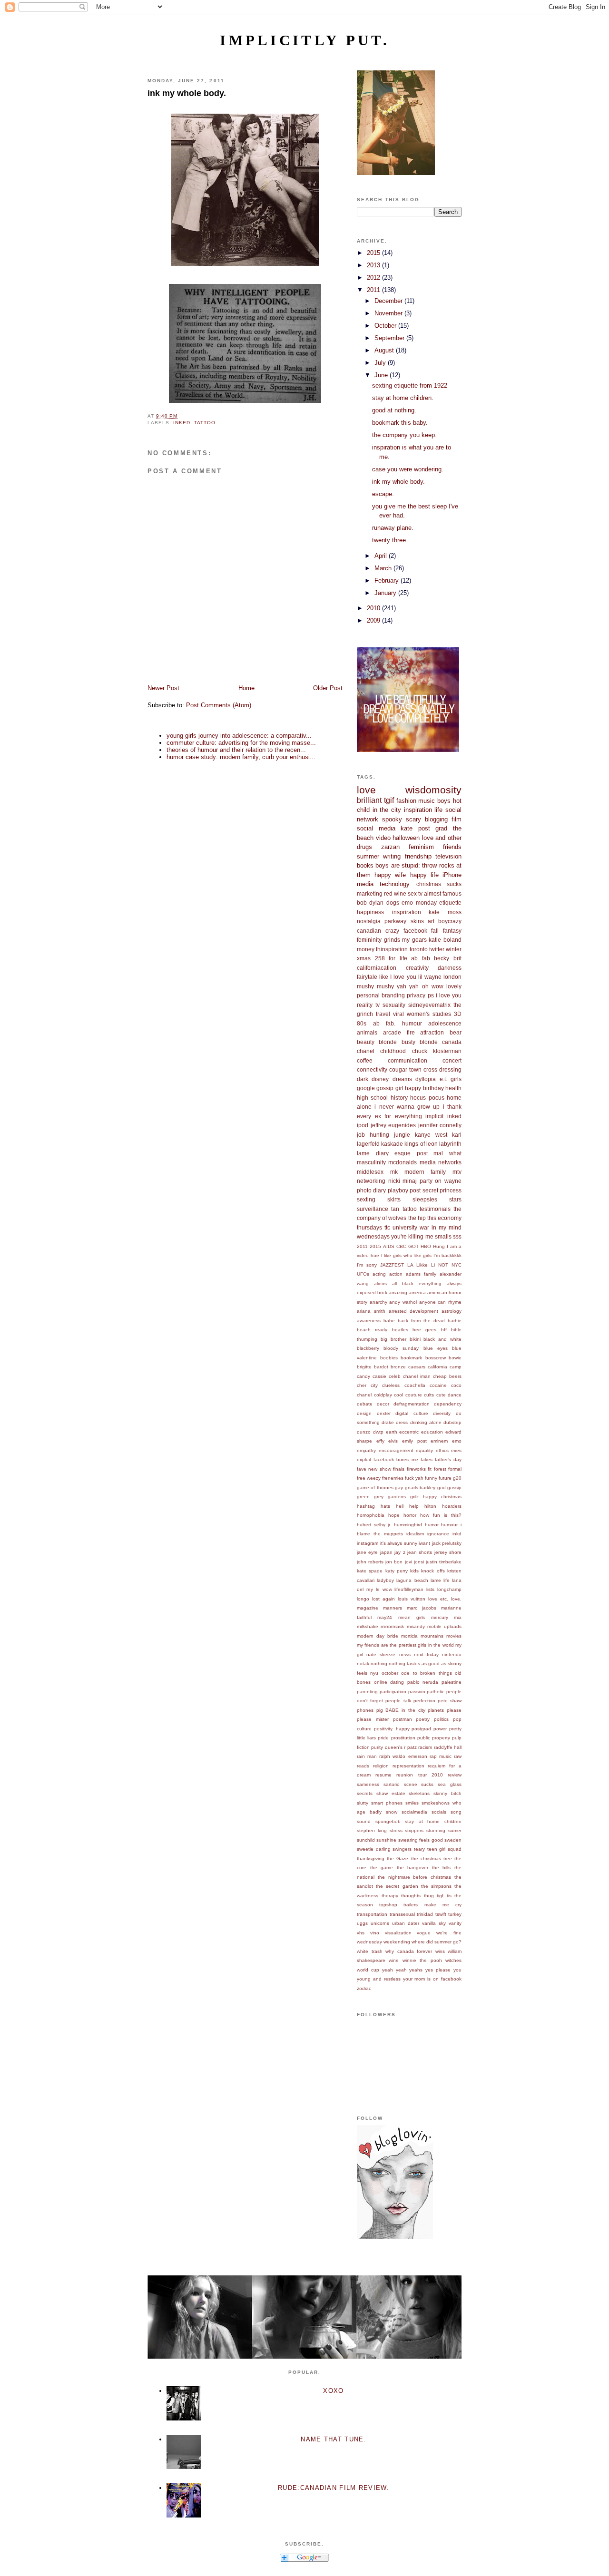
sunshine (386, 1840)
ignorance (438, 1534)
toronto (419, 949)
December (389, 301)
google (366, 1088)
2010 (374, 608)
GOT (413, 1246)
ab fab (421, 958)
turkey (455, 1914)
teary (419, 1849)
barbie (455, 1321)
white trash (370, 1951)
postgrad (421, 1729)
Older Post (328, 688)
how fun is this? (441, 1515)
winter (454, 949)
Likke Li (426, 1265)
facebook (415, 931)
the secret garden (397, 1886)
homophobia (371, 1515)
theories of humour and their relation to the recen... (236, 750)
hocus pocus (427, 1098)
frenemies (393, 1478)
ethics (442, 1450)
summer (368, 856)
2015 (374, 253)
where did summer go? (437, 1942)
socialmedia (414, 1812)
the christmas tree (432, 1859)
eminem (439, 1441)
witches (453, 1960)
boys (444, 801)
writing (392, 856)
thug (429, 1896)
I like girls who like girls (407, 1255)
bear (456, 1032)
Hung (439, 1246)
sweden (453, 1840)
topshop (388, 1905)
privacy (416, 995)
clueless (391, 1385)
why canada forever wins (415, 1951)
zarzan (390, 847)
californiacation (377, 968)
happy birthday (424, 1088)
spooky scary (402, 819)
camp (456, 1367)
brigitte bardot (373, 1367)
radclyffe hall (448, 1747)
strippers (414, 1830)
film (457, 819)
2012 (374, 278)
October (386, 326)
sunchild (366, 1840)
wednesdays (373, 1236)
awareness (369, 1321)
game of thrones (375, 1488)
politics (441, 1719)
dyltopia (426, 1079)
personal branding (381, 995)
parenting (367, 1692)
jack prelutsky (447, 1543)
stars (455, 1199)
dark (363, 1079)
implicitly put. (305, 40)
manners (393, 1608)
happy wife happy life (407, 875)
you (457, 1970)
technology (395, 884)
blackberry (368, 1348)
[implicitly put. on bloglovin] (395, 2237)
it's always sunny (399, 1543)
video (383, 838)
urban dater (406, 1923)
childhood (393, 1051)
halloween (406, 838)
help (414, 1506)
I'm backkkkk (447, 1255)
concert (452, 1060)
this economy (444, 1218)
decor (383, 1404)
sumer (455, 1830)
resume (383, 1775)
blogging (436, 819)
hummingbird (408, 1525)
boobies (389, 1358)
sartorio (392, 1784)
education (432, 1432)
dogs (393, 903)
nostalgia (369, 921)
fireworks (416, 1469)
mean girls (412, 1617)
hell (400, 1506)
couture (414, 1395)
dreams (402, 1079)
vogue (424, 1933)
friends (452, 847)
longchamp (449, 1589)
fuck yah (414, 1478)
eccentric (409, 1432)
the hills (442, 1868)
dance (455, 1395)
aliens (380, 1283)
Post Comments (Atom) (219, 705)
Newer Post (163, 688)
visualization (398, 1933)
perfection (424, 1701)
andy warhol (403, 1302)
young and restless (379, 1979)
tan (395, 1209)
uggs (362, 1923)
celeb (395, 1376)
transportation (372, 1914)
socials (439, 1812)
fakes (427, 1459)
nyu (374, 1673)
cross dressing (442, 1069)
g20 (457, 1478)
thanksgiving (371, 1859)
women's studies (429, 1014)
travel (383, 1014)
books (365, 865)
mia (458, 1617)
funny (431, 1478)
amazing (398, 1293)
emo (457, 1441)
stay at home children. (403, 398)
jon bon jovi (398, 1562)
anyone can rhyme (440, 1302)
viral (398, 1014)
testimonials (435, 1209)
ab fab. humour (398, 1023)
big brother (393, 1339)
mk (394, 1172)
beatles (400, 1330)
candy (363, 1376)
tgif (389, 800)
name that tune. (334, 2439)
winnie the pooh (422, 1960)
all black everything (417, 1283)
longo (363, 1599)
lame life (440, 1580)
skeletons (419, 1793)
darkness (450, 968)
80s (362, 1023)
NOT (443, 1265)
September (390, 338)
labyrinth (450, 1144)
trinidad (425, 1914)
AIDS (389, 1246)
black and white (442, 1339)
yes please (438, 1970)
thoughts (411, 1896)
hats (385, 1506)
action (396, 1274)
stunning (436, 1830)
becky (442, 958)
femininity (369, 940)
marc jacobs (422, 1608)
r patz (410, 1747)
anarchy (378, 1302)
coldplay (383, 1395)
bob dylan (370, 903)
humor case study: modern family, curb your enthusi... (241, 757)
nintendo (452, 1654)
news (405, 1654)
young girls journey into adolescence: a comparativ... (239, 736)
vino (375, 1933)
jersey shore (448, 1552)
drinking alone (426, 1422)
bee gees (424, 1330)
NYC (457, 1265)
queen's (394, 1747)
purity (377, 1747)
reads (363, 1766)
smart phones (387, 1803)
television (448, 856)
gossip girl (390, 1088)
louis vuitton (412, 1599)
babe (389, 1321)
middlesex (370, 1172)
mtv (457, 1172)
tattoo (205, 423)
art (431, 921)
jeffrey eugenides (393, 1125)
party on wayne (441, 1181)
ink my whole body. (187, 93)
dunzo (364, 1432)
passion (417, 1692)
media (365, 884)
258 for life (391, 958)
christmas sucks (439, 884)
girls (456, 1079)
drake (388, 1422)
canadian (369, 931)
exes (456, 1450)
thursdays (369, 1227)
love (366, 790)
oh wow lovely (442, 986)
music (427, 801)
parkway (395, 921)
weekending (397, 1942)
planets (436, 1710)
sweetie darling (374, 1849)
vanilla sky (434, 1923)
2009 (374, 620)
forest (440, 1469)
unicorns (380, 1923)
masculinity (371, 1162)
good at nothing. (394, 410)
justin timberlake (444, 1562)
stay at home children (433, 1821)
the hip (417, 1218)
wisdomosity (433, 790)
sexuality (394, 1005)
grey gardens (390, 1497)
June (382, 375)
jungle (402, 1135)
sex (412, 893)
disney (380, 1079)
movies (454, 1636)
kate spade (370, 1571)
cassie (379, 1376)
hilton (430, 1506)
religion (381, 1766)
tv (420, 893)
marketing (370, 893)
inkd (457, 1534)
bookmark (411, 1358)
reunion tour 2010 (419, 1775)
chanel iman (417, 1376)
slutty (363, 1803)
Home (246, 688)
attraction (432, 1032)
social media (376, 828)
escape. (383, 494)
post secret (424, 1190)
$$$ (457, 1237)
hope (394, 1515)
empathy (366, 1450)
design (364, 1413)
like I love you (398, 977)
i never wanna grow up (407, 1107)
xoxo (333, 2391)
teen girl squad (444, 1849)
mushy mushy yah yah (388, 986)
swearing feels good (421, 1840)
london (452, 977)
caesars (417, 1367)
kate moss (445, 912)
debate (365, 1404)
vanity (455, 1923)
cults (429, 1395)
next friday (426, 1654)
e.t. (443, 1079)
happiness (370, 912)
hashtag (366, 1506)
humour (449, 1525)
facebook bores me (396, 1459)
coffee (365, 1060)
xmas (364, 958)
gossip (454, 1488)
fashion (406, 801)
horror (410, 1515)
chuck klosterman (437, 1051)
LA (410, 1265)
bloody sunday (401, 1348)
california (437, 1367)
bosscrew (436, 1358)
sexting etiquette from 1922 (410, 385)
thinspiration (392, 949)
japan (386, 1552)
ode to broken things (426, 1673)
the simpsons (436, 1886)
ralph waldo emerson (403, 1756)
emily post (414, 1441)
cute (441, 1395)
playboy (398, 1190)
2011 (374, 290)
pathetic (436, 1692)
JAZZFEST (392, 1265)
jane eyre (367, 1552)
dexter (384, 1413)
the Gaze (398, 1859)
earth (392, 1432)
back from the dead (421, 1321)
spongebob (388, 1821)
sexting (366, 1199)
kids (414, 1571)
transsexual (402, 1914)
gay (399, 1488)
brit (457, 958)
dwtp (378, 1432)
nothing (379, 1664)
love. (456, 1599)
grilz (414, 1497)
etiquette (450, 903)
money (366, 949)
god (442, 1488)
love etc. (438, 1599)
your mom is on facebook (432, 1979)
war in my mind (441, 1227)
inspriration (407, 912)
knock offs (433, 1571)
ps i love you (445, 995)
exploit (364, 1459)
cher (362, 1385)
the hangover (413, 1868)
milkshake (368, 1626)
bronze (398, 1367)
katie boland (445, 940)
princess (451, 1190)
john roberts (370, 1562)
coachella (415, 1385)
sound (364, 1821)
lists (430, 1589)
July (381, 363)
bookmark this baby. (400, 423)
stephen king (372, 1830)
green (363, 1497)
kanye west (431, 1135)
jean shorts (420, 1552)
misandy (416, 1626)
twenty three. (390, 540)
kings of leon (421, 1144)
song (456, 1812)
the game (382, 1868)
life (438, 810)
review (455, 1775)
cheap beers (447, 1376)
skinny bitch (447, 1793)
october (390, 1673)
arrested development (414, 1311)
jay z (400, 1552)
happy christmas (442, 1497)
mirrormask (392, 1626)
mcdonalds (403, 1162)
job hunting (373, 1135)
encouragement (396, 1450)
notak (363, 1664)
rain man (367, 1756)
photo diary (371, 1190)
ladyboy (385, 1580)
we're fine (449, 1933)
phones (365, 1710)
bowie (455, 1358)
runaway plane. (393, 528)
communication (408, 1060)
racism (425, 1747)
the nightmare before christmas (414, 1877)
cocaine (438, 1385)
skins (417, 921)
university (405, 1227)
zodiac (364, 1988)
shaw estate (391, 1793)
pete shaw (450, 1701)
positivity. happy (392, 1729)
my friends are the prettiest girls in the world (405, 1645)
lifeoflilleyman (409, 1589)
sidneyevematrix (429, 1005)
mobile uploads (444, 1626)
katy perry (397, 1571)
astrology (452, 1311)
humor (432, 1525)
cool (398, 1395)
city (374, 1385)
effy (380, 1441)
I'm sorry (367, 1265)
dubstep (452, 1422)
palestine (452, 1682)
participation (393, 1692)
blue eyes (436, 1348)
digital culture (412, 1413)
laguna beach (412, 1580)
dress (402, 1422)
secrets (365, 1793)
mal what (447, 1153)
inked (182, 423)
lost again (383, 1599)
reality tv (368, 1005)
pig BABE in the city (401, 1710)
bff (444, 1330)
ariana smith (371, 1311)
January (386, 593)
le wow (384, 1589)
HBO (426, 1246)
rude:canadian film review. (334, 2488)
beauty (366, 1042)
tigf (440, 1896)
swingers (402, 1849)
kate (407, 828)
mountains (432, 1636)
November (389, 313)
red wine (395, 893)
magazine (368, 1608)
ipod (363, 1125)
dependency (448, 1404)
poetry (423, 1719)
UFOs (363, 1274)
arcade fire (399, 1032)
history (399, 1098)
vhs (361, 1933)
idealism (415, 1534)
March (384, 568)
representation (408, 1766)
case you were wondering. (408, 469)
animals (367, 1032)
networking (371, 1181)
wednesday (369, 1942)
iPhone (452, 875)
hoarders (452, 1506)
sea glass (450, 1784)
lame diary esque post (392, 1153)
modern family (425, 1172)
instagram (368, 1543)
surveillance (373, 1209)
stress (396, 1830)
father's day (448, 1459)
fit (430, 1469)
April (382, 556)
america (417, 1293)
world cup (368, 1970)
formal (455, 1469)
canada (452, 1042)
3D (458, 1014)
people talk (398, 1701)
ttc (387, 1227)
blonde (388, 1042)
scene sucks (419, 1784)
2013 (374, 265)
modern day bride (378, 1636)
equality (424, 1450)
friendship (418, 856)
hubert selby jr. (374, 1525)
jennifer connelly (440, 1125)
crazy (392, 931)
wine (394, 1960)
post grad (433, 828)
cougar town (405, 1069)
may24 (385, 1617)
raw (458, 1756)
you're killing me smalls (421, 1236)
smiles (412, 1803)
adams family (421, 1274)
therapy (390, 1896)
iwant (424, 1543)
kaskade (392, 1144)
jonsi (419, 1562)
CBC (401, 1246)
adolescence (445, 1023)
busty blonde (420, 1042)
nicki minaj (403, 1181)
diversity (442, 1413)
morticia (409, 1636)
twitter (437, 949)
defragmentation (412, 1404)
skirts (394, 1199)
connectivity (372, 1069)
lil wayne (430, 977)
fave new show (374, 1469)
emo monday (419, 903)
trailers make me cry (432, 1905)
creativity (417, 968)
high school (372, 1098)
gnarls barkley (420, 1488)
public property (434, 1738)
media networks (441, 1162)
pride (383, 1738)
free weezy (369, 1478)
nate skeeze (381, 1654)
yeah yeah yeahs (403, 1970)
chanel (366, 1051)
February (388, 581)
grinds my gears (405, 940)
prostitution (403, 1738)
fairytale (367, 977)
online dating (389, 1682)
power (440, 1729)
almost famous (443, 893)
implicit (434, 1116)
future (445, 1478)
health (453, 1088)
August (385, 350)
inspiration (418, 810)
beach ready (372, 1330)
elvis (393, 1441)
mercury (440, 1617)
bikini (415, 1339)
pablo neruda (423, 1682)
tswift (441, 1914)
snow (392, 1812)
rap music (441, 1756)
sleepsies (425, 1199)
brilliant (369, 800)
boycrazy (450, 921)
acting (379, 1274)
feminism (421, 847)
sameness (368, 1784)
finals (399, 1469)
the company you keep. (404, 435)
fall (435, 931)
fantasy (452, 931)
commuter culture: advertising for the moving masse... (241, 743)
